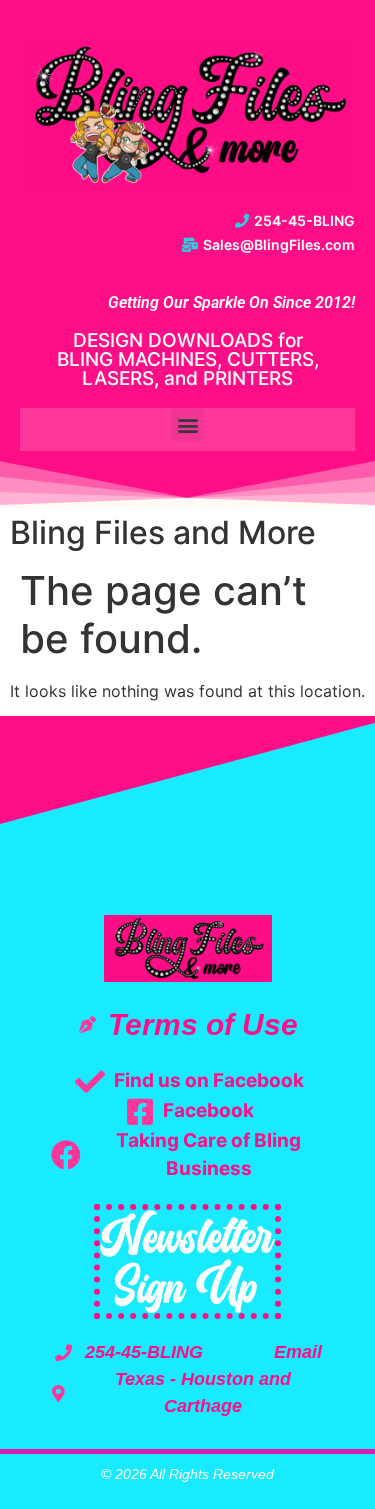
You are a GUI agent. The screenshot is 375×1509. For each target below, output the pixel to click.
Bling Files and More (163, 532)
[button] (187, 424)
